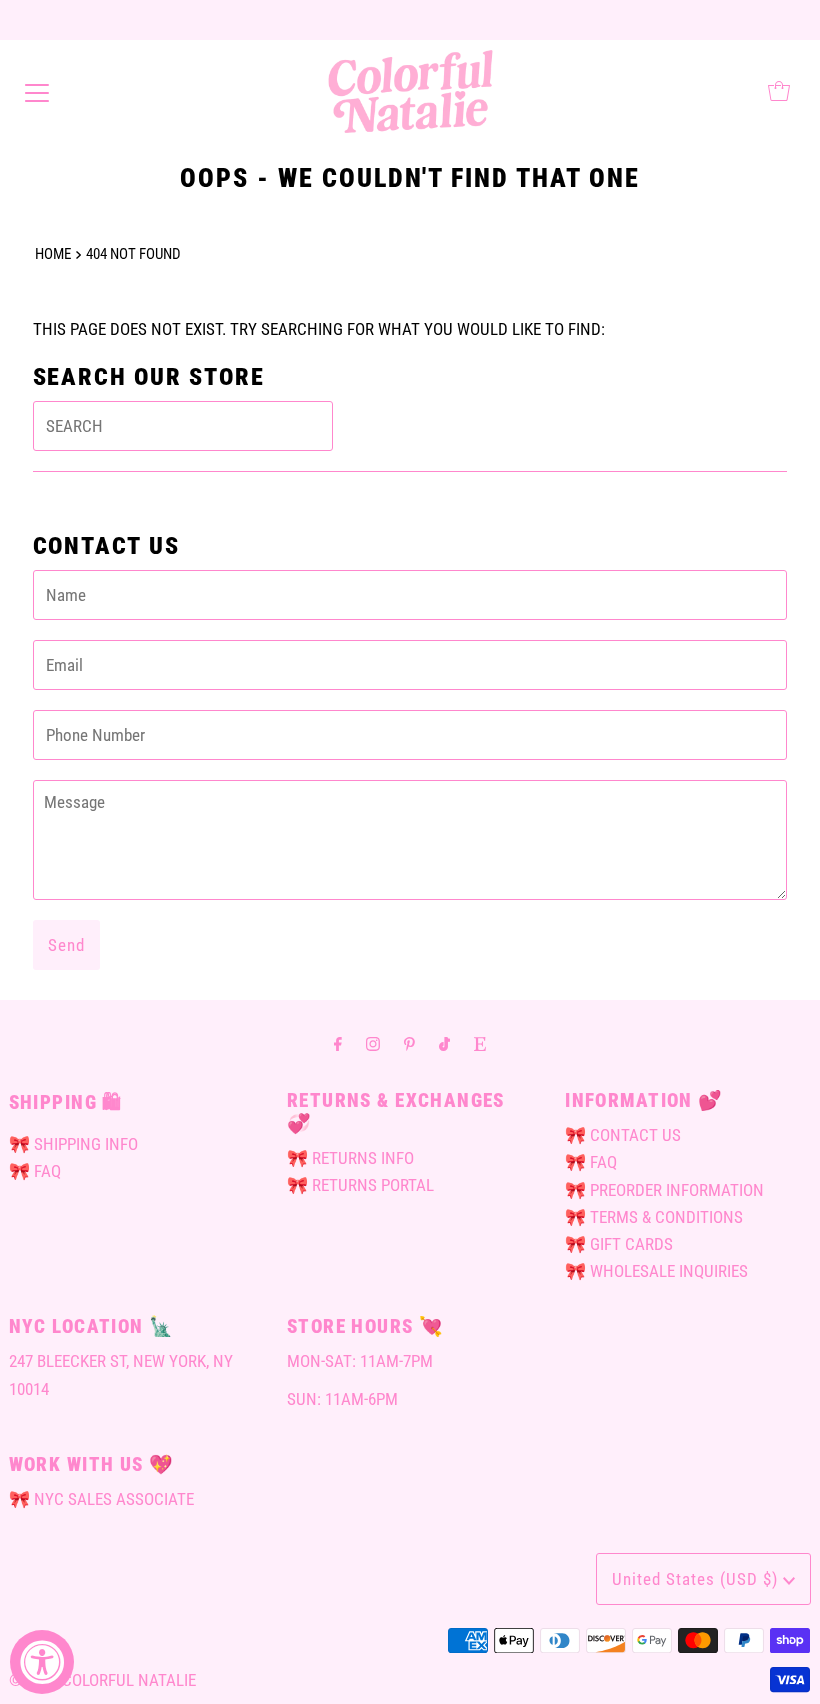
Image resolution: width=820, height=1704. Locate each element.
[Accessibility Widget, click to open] (42, 1662)
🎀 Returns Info (350, 1158)
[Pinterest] (409, 1043)
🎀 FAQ (35, 1171)
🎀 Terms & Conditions (654, 1217)
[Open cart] (779, 91)
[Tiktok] (444, 1043)
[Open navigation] (37, 91)
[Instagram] (373, 1043)
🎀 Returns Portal (360, 1185)
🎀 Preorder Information (664, 1190)
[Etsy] (480, 1043)
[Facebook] (338, 1043)
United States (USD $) (697, 1579)
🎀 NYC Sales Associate (101, 1499)
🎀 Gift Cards (619, 1244)
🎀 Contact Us (623, 1135)
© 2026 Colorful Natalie (102, 1680)
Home (53, 254)
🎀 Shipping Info (73, 1144)
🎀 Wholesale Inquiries (656, 1271)
